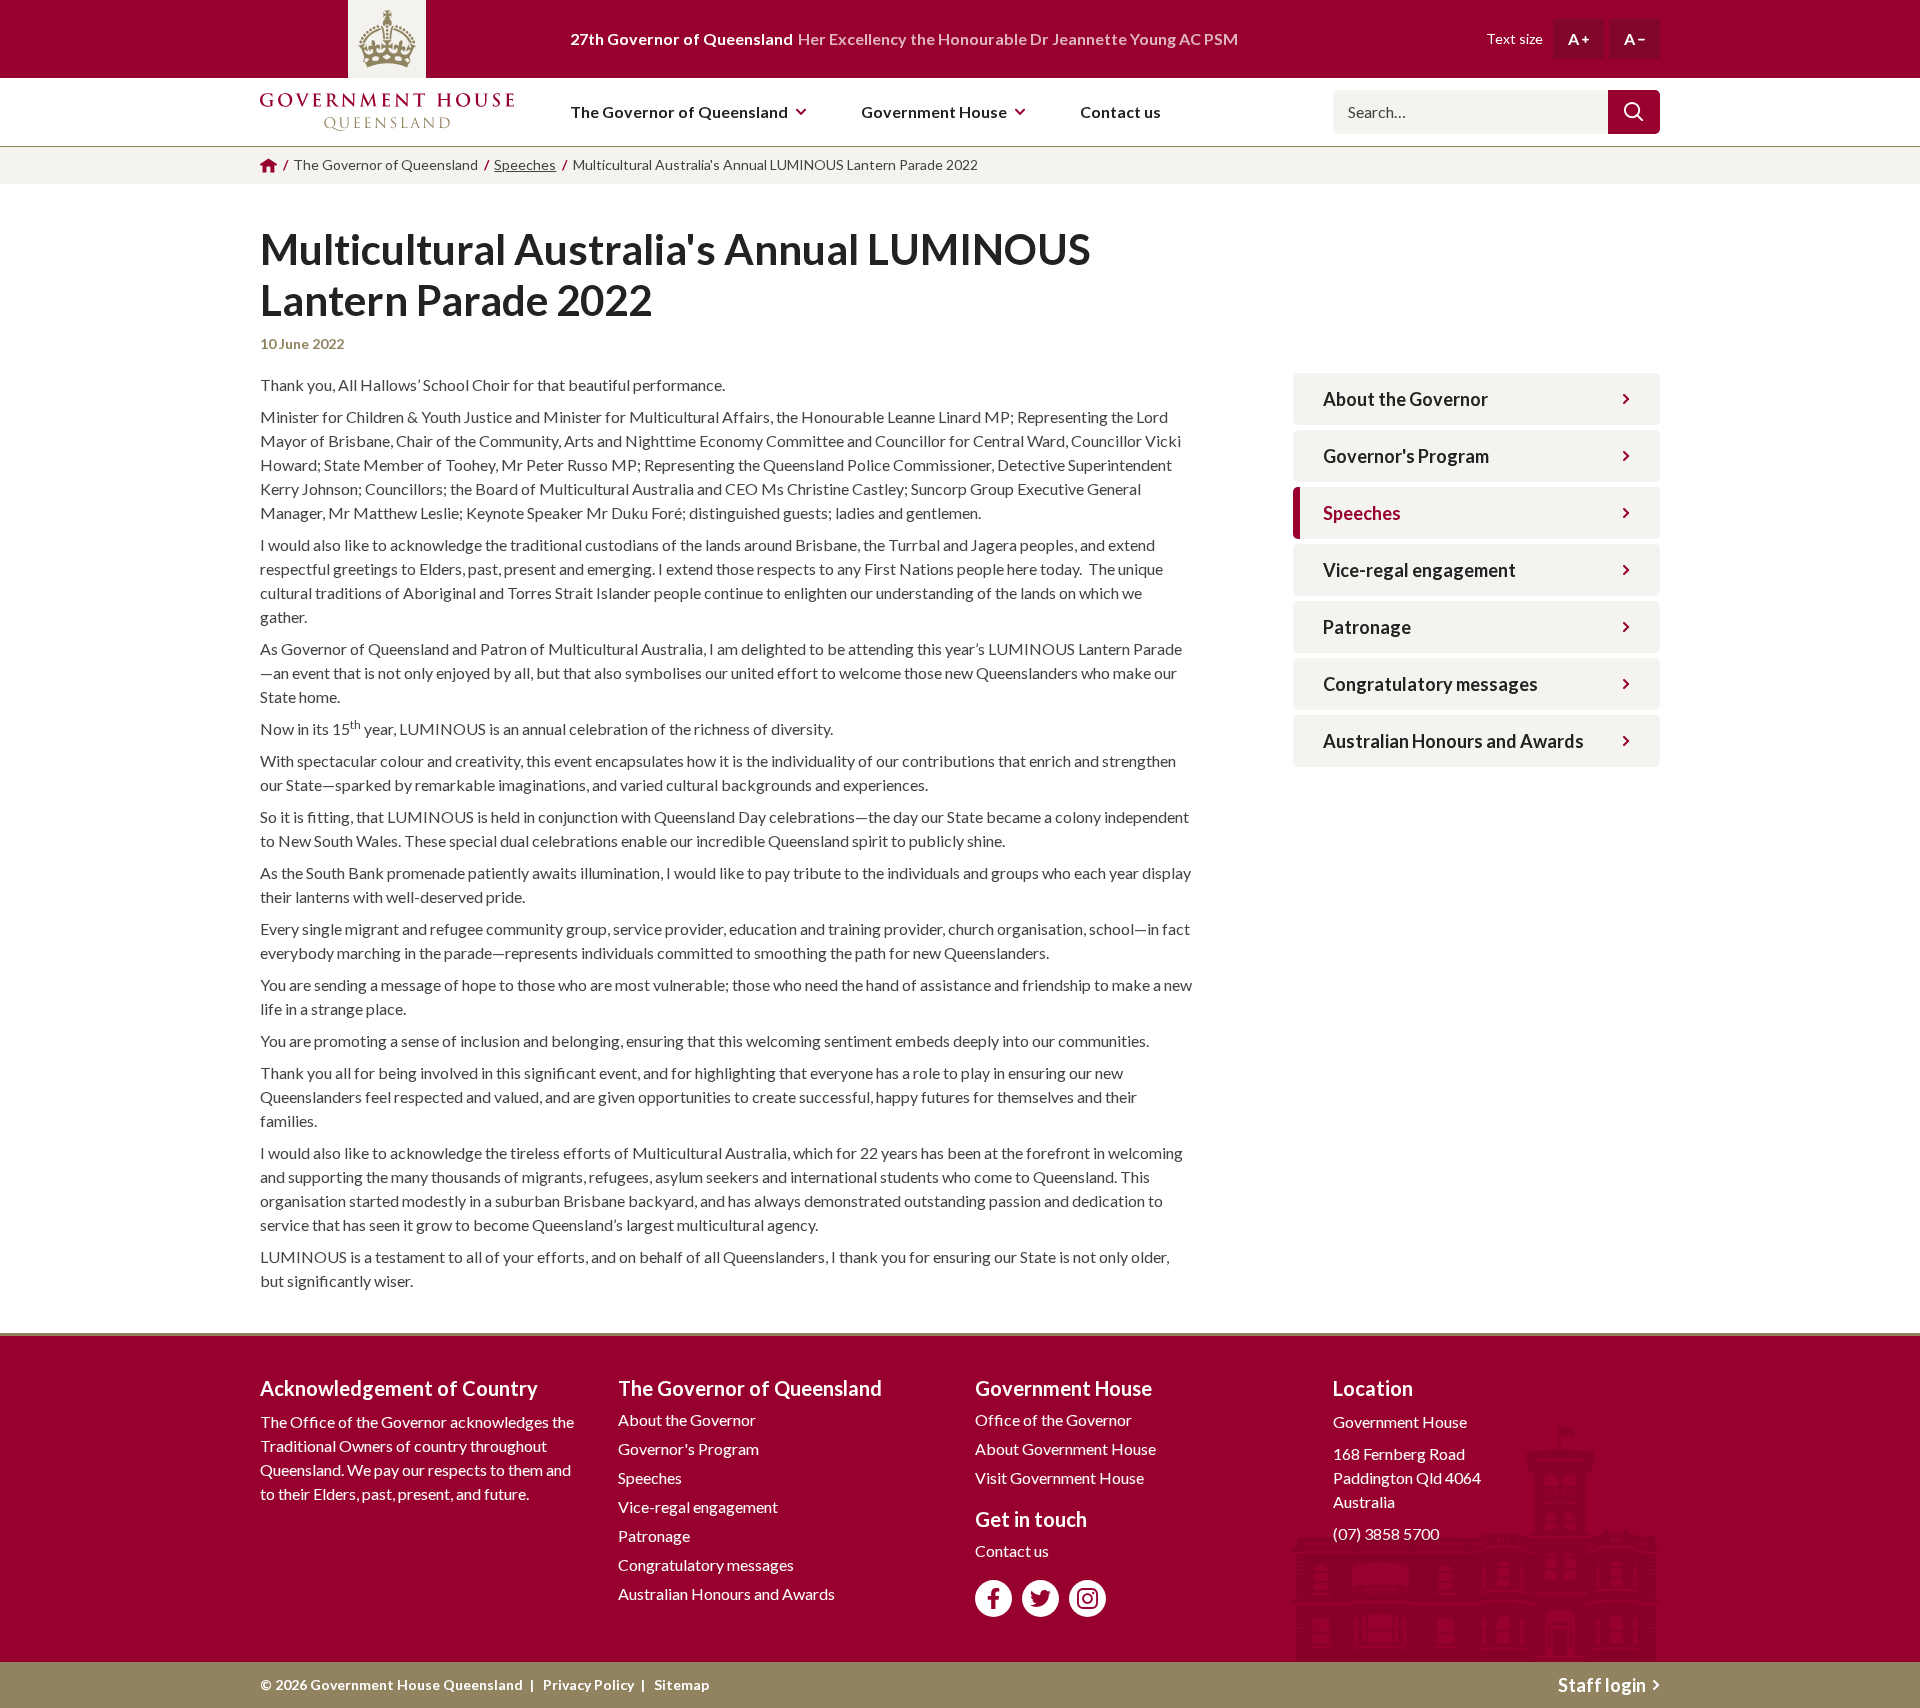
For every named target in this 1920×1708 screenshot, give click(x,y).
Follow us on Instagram (1087, 1598)
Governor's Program (1406, 456)
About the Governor (1405, 399)
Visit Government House (1059, 1477)
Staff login (1602, 1685)
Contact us (1012, 1550)
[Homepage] (268, 165)
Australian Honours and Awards (1453, 741)
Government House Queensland (387, 112)
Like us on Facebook (993, 1598)
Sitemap (681, 1684)
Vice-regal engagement (1419, 570)
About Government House (1065, 1448)
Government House (934, 111)
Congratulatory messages (1430, 684)
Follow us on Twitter (1040, 1598)
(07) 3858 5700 (1386, 1533)
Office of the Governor (1053, 1419)
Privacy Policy (588, 1684)
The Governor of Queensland (679, 111)
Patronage (1367, 627)
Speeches (1362, 513)
